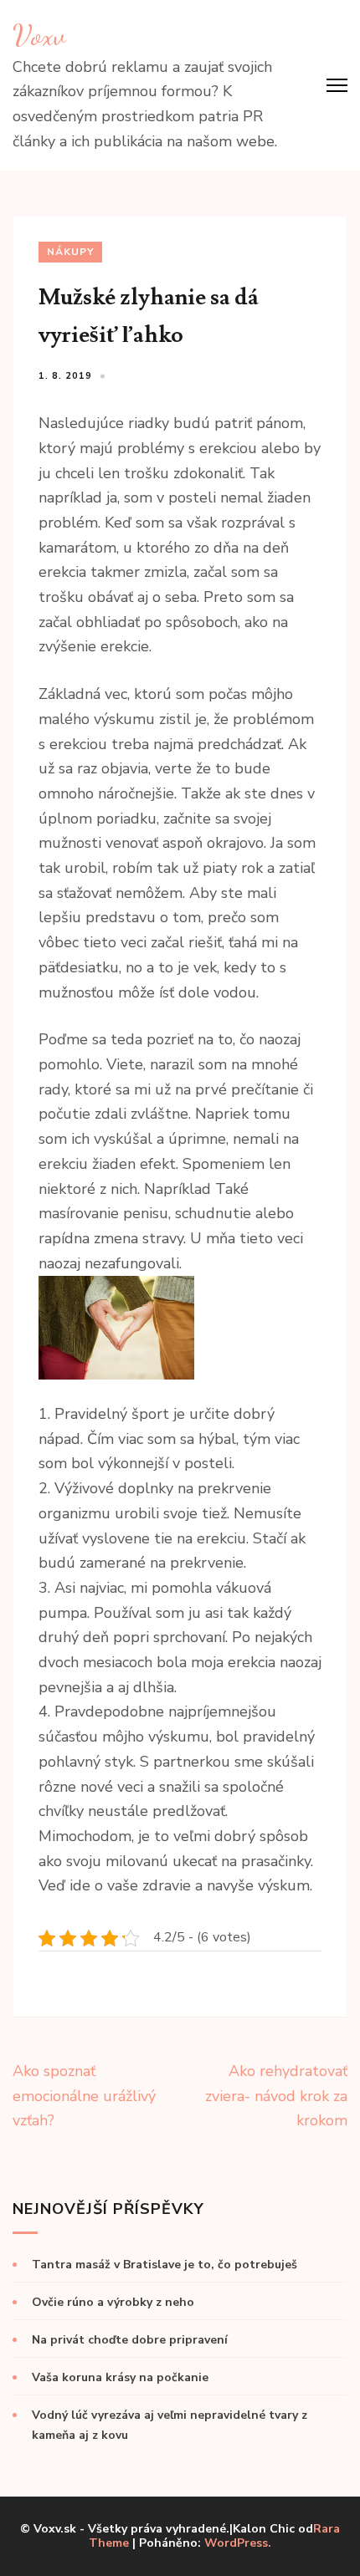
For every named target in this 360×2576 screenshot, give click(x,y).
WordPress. (238, 2543)
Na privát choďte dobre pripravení (130, 2340)
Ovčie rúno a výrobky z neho (113, 2302)
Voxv (39, 35)
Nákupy (70, 252)
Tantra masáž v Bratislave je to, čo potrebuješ (165, 2265)
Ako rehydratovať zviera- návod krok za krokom (276, 2096)
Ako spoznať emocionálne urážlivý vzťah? (84, 2096)
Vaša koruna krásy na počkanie (120, 2377)
